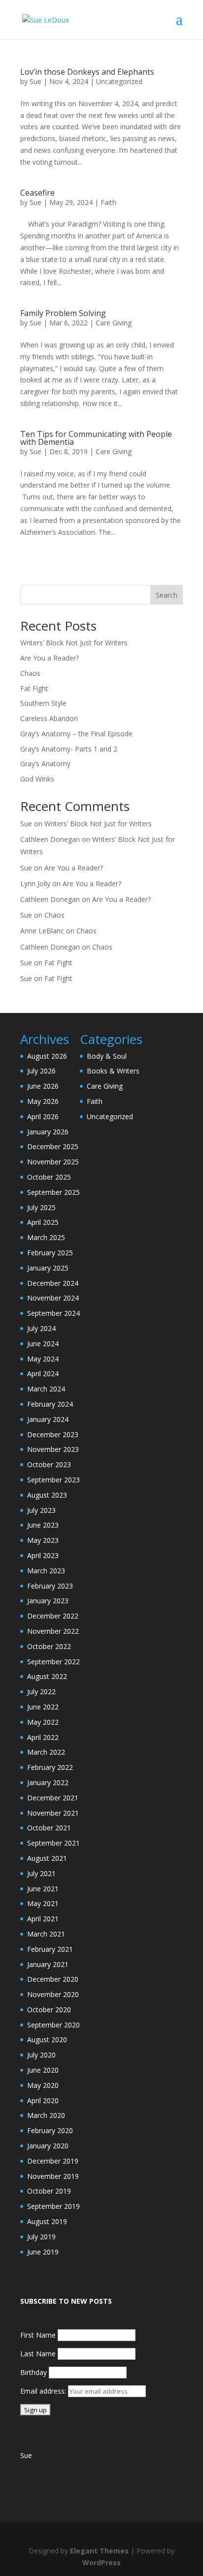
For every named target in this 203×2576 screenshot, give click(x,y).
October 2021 (49, 1828)
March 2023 (46, 1571)
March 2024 (46, 1389)
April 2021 (43, 1919)
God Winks (37, 779)
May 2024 (43, 1359)
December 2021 (53, 1798)
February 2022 (50, 1767)
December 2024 (53, 1283)
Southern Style (43, 703)
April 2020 (43, 2100)
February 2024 (50, 1404)
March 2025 (46, 1237)
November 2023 (53, 1449)
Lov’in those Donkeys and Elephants (87, 72)
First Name (38, 2335)
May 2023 (43, 1540)
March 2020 (46, 2115)
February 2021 (50, 1949)
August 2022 (47, 1676)
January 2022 (48, 1782)
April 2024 (43, 1374)
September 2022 (53, 1662)
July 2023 (41, 1510)
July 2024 (41, 1328)
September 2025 (53, 1192)
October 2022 (49, 1646)
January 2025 (48, 1268)
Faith (108, 202)
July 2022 (41, 1692)
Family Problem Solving (63, 313)
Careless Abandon (49, 718)
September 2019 (53, 2206)
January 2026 (48, 1132)
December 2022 (53, 1616)
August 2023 (47, 1495)
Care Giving (114, 323)
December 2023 (53, 1434)
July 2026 (41, 1071)
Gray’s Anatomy (45, 764)
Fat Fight (34, 688)
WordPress (101, 2562)
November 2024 (53, 1298)
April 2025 (43, 1222)
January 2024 (48, 1419)
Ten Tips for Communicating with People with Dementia (96, 438)
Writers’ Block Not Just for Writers (74, 643)
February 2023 (50, 1586)
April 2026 (43, 1116)
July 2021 (41, 1873)
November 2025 (53, 1162)
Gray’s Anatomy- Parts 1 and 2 (69, 749)
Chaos (30, 673)
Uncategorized (119, 81)
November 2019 (53, 2176)
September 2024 (53, 1313)
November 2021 (53, 1813)
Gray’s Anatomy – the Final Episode (76, 734)
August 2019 (47, 2221)
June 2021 (43, 1889)
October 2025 (49, 1177)
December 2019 (53, 2161)
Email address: (44, 2391)
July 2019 (41, 2237)
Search (167, 595)
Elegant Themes (99, 2551)
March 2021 (46, 1934)
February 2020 (50, 2130)
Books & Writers (113, 1071)
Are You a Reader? (50, 658)
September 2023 (53, 1480)
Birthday (34, 2372)
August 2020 (47, 2040)
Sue (35, 81)
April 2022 (43, 1737)
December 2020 (53, 1979)
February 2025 (50, 1253)
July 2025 (41, 1207)
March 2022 (46, 1752)
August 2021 (47, 1858)
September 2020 (53, 2025)
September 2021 (53, 1843)
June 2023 (43, 1525)
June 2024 (43, 1344)
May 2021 (43, 1903)
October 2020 (49, 2010)
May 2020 (43, 2085)
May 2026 (43, 1101)
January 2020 (48, 2146)
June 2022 (43, 1707)
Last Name (38, 2354)
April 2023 (43, 1555)
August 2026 (47, 1056)
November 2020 (53, 1994)
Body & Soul (107, 1056)
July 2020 (41, 2055)
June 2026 (43, 1086)
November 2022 (53, 1631)
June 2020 (43, 2070)
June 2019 (43, 2252)
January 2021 (48, 1964)
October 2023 (49, 1464)
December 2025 (53, 1146)
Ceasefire (37, 193)
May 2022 (43, 1722)
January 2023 (48, 1601)
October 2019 (49, 2191)
